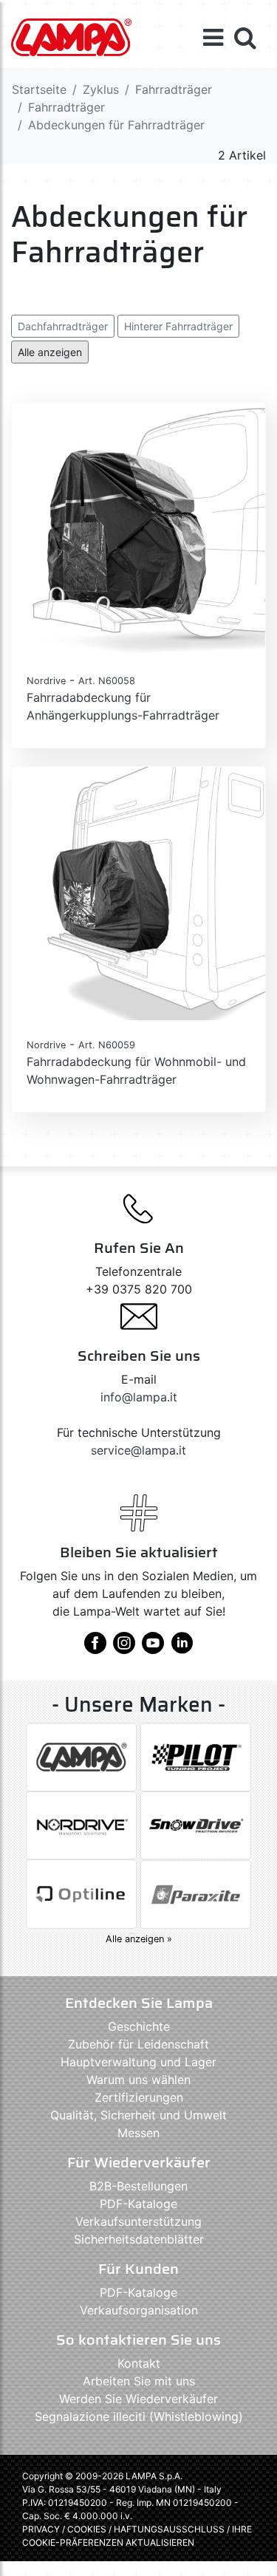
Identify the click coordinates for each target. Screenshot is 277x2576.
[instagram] (124, 1648)
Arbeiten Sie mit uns (139, 2381)
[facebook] (95, 1648)
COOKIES (87, 2529)
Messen (138, 2133)
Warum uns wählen (138, 2080)
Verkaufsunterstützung (138, 2221)
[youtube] (153, 1648)
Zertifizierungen (139, 2097)
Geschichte (139, 2026)
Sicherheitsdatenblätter (139, 2239)
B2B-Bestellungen (138, 2186)
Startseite (39, 89)
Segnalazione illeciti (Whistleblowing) (139, 2416)
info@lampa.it (139, 1397)
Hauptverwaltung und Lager (138, 2062)
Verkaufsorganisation (139, 2310)
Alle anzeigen (50, 352)
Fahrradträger (174, 89)
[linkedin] (182, 1648)
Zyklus (101, 89)
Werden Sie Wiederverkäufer (138, 2399)
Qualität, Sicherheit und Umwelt (138, 2115)
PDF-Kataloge (138, 2204)
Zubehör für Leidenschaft (138, 2044)
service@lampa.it (138, 1450)
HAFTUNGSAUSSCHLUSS (170, 2529)
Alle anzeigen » (139, 1939)
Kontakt (139, 2363)
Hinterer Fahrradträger (178, 326)
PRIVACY (41, 2529)
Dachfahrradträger (63, 326)
